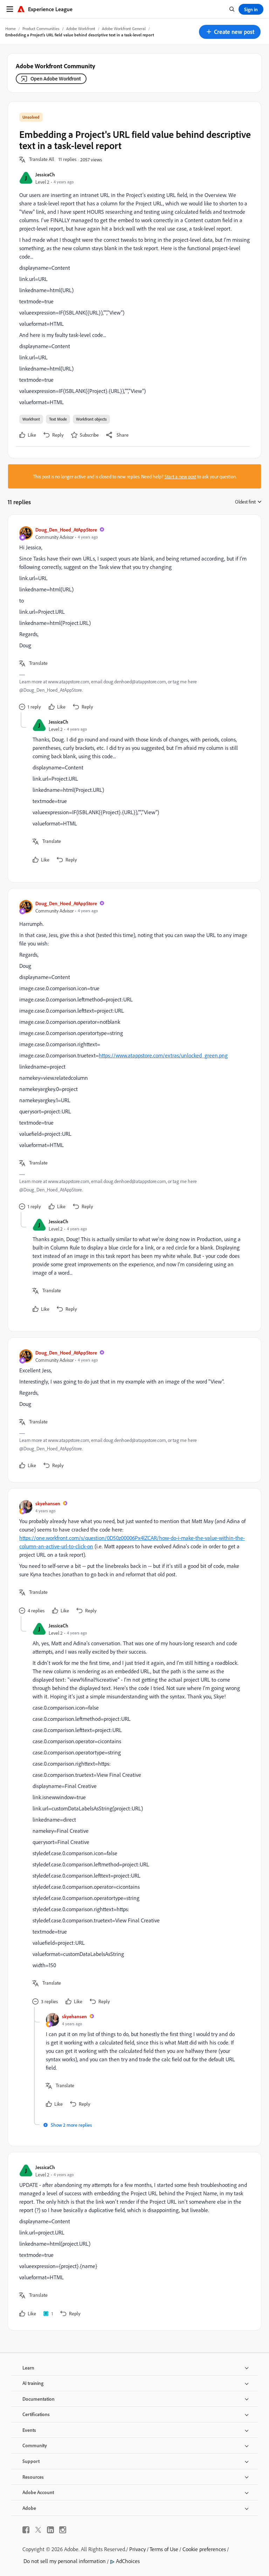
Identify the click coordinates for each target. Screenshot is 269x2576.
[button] (230, 32)
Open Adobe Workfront (56, 79)
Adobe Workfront (81, 29)
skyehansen (48, 1503)
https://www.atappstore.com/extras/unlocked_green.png (163, 1055)
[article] (133, 619)
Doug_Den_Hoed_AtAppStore (66, 530)
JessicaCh (45, 174)
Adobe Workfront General (124, 29)
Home (11, 29)
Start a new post (180, 476)
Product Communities (41, 29)
